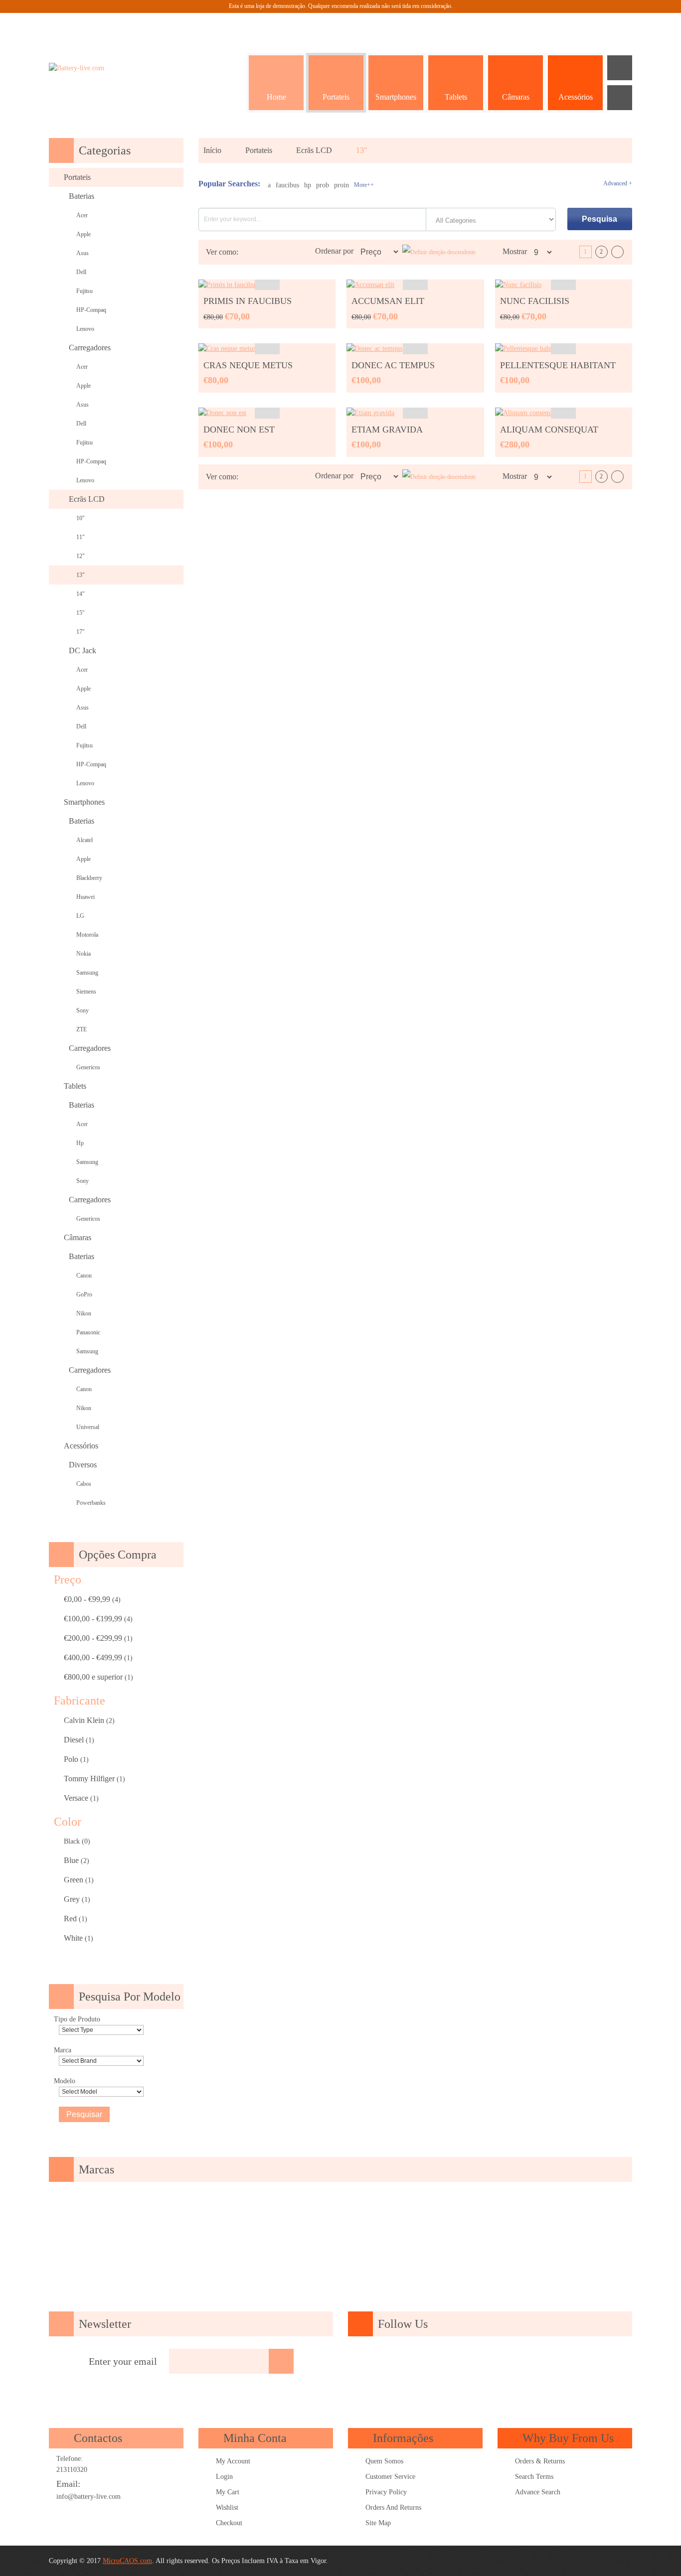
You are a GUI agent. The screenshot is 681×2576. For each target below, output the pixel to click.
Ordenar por (334, 251)
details (267, 285)
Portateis (259, 150)
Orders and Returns (393, 2507)
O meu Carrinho (570, 25)
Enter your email (123, 2361)
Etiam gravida (387, 429)
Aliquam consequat (549, 429)
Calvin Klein (84, 1720)
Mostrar (515, 251)
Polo (71, 1759)
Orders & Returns (540, 2461)
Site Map (378, 2523)
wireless (575, 2362)
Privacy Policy (386, 2492)
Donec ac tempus (393, 365)
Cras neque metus (248, 365)
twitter (461, 2362)
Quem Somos (384, 2461)
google (433, 2362)
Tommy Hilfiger (89, 1779)
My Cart (228, 2492)
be (546, 2362)
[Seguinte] (617, 252)
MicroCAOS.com (127, 2561)
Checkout (229, 2523)
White (73, 1938)
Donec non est (239, 429)
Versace (76, 1798)
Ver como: (222, 252)
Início (212, 150)
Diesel (74, 1740)
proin (341, 185)
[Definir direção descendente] (439, 252)
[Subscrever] (281, 2361)
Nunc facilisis (535, 301)
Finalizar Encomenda (595, 25)
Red (70, 1919)
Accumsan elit (388, 301)
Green (74, 1880)
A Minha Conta (520, 25)
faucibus (287, 185)
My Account (233, 2461)
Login (224, 2477)
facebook (404, 2362)
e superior (93, 1677)
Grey (72, 1899)
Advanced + (618, 183)
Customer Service (390, 2477)
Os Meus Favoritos (545, 25)
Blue (71, 1860)
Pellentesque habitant (558, 365)
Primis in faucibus (248, 301)
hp (308, 185)
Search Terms (534, 2477)
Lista (262, 252)
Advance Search (538, 2492)
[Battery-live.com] (106, 68)
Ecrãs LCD (314, 150)
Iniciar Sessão (620, 25)
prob (323, 185)
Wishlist (227, 2507)
